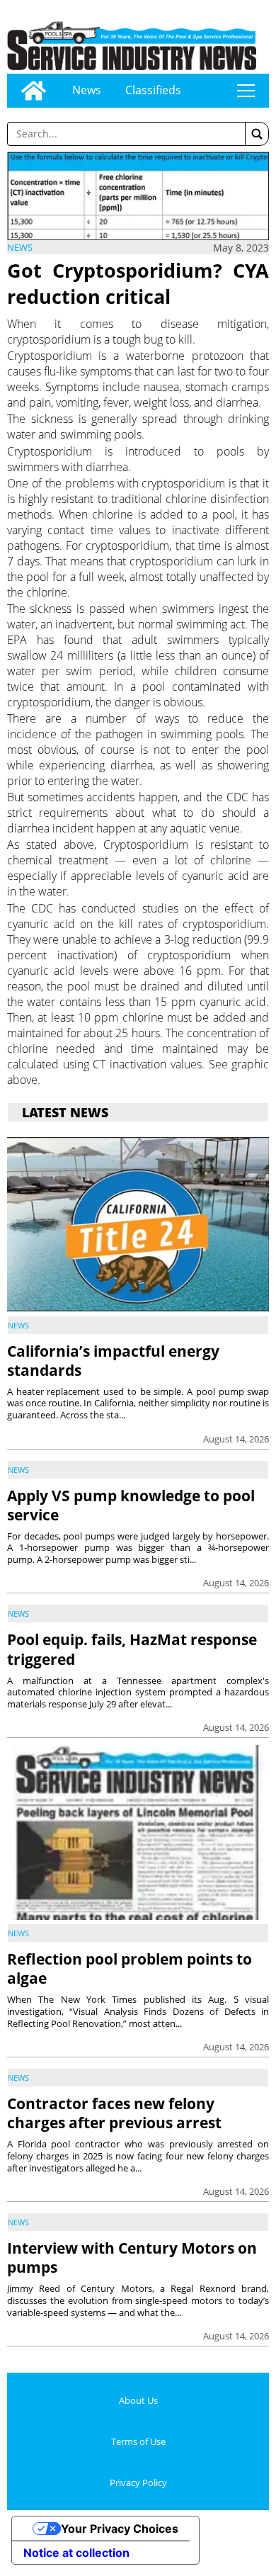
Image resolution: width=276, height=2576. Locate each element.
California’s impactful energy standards (113, 1361)
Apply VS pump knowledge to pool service (131, 1505)
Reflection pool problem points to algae (130, 1968)
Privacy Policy (138, 2482)
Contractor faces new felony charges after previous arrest (114, 2113)
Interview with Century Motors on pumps (132, 2258)
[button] (257, 134)
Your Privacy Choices (120, 2529)
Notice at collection (76, 2553)
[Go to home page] (34, 91)
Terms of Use (138, 2441)
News (87, 90)
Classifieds (153, 90)
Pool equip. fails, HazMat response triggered (132, 1649)
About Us (138, 2400)
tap (246, 91)
